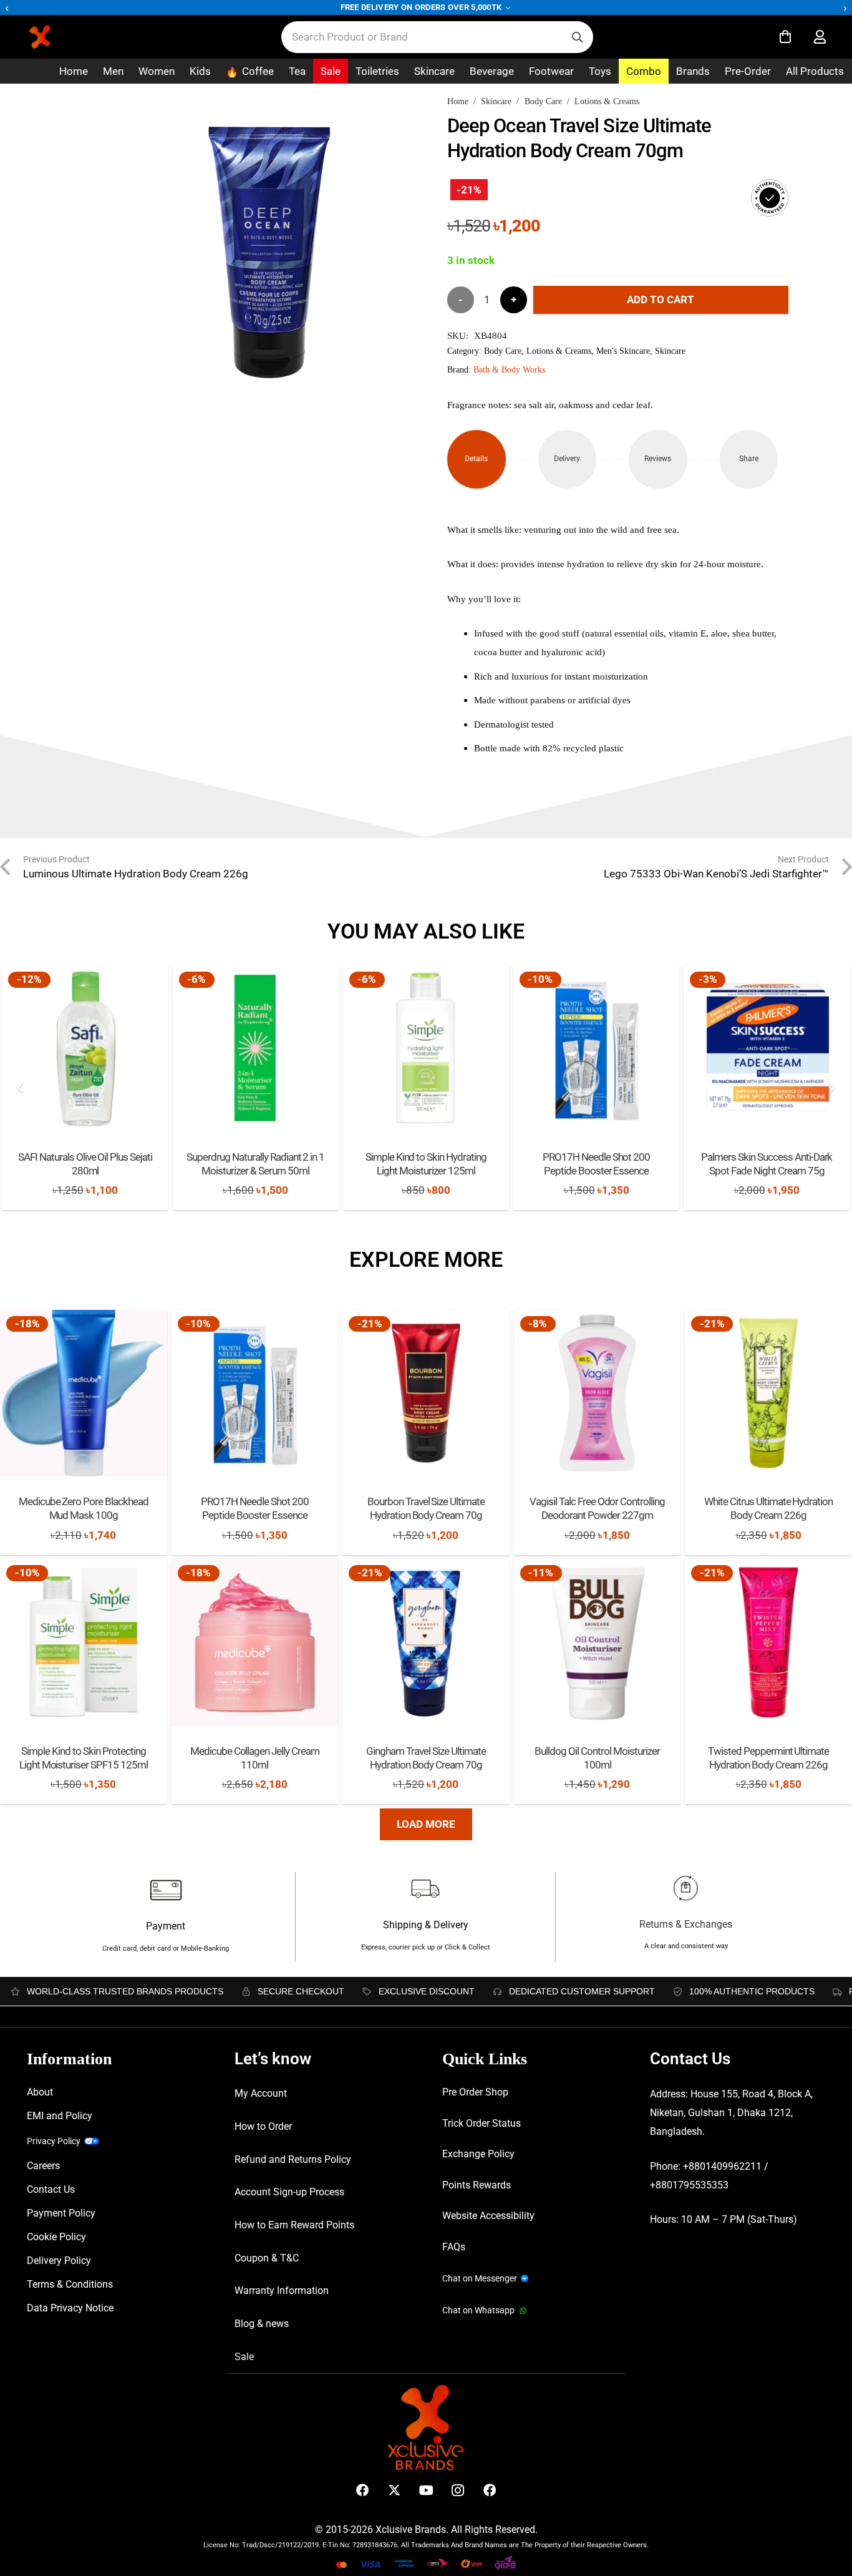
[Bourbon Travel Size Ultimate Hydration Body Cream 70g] (426, 1393)
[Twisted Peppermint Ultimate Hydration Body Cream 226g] (768, 1642)
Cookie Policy (56, 2237)
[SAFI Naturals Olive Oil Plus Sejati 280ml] (85, 1048)
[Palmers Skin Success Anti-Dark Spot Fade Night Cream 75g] (767, 1048)
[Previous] (21, 1088)
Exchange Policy (478, 2154)
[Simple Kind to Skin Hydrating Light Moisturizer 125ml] (426, 1048)
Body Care (543, 101)
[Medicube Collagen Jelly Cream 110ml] (255, 1642)
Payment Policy (61, 2213)
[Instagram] (458, 2490)
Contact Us (51, 2189)
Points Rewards (477, 2185)
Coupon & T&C (267, 2258)
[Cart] (785, 37)
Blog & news (262, 2324)
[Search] (577, 37)
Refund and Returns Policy (293, 2159)
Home (458, 101)
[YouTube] (426, 2490)
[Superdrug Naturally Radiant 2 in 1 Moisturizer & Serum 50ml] (256, 1048)
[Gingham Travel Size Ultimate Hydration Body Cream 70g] (426, 1642)
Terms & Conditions (70, 2284)
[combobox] (437, 37)
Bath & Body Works (509, 370)
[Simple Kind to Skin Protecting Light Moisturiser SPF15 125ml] (84, 1642)
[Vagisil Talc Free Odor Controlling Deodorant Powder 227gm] (598, 1393)
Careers (43, 2166)
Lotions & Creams (607, 101)
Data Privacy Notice (70, 2308)
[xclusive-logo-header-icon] (65, 37)
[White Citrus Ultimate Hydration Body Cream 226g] (768, 1393)
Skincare (496, 101)
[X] (395, 2490)
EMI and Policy (60, 2116)
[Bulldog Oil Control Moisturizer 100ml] (598, 1642)
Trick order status (482, 2123)
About (40, 2092)
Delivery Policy (59, 2261)
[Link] (820, 37)
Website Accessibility (488, 2216)
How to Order (263, 2126)
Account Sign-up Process (289, 2192)
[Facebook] (363, 2490)
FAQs (454, 2247)
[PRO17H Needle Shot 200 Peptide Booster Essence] (596, 1048)
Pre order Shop (475, 2092)
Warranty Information (282, 2291)
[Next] (831, 1088)
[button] (389, 133)
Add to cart (661, 300)
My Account (261, 2093)
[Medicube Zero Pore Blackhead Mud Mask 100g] (84, 1393)
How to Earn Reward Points (294, 2225)
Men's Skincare (623, 351)
